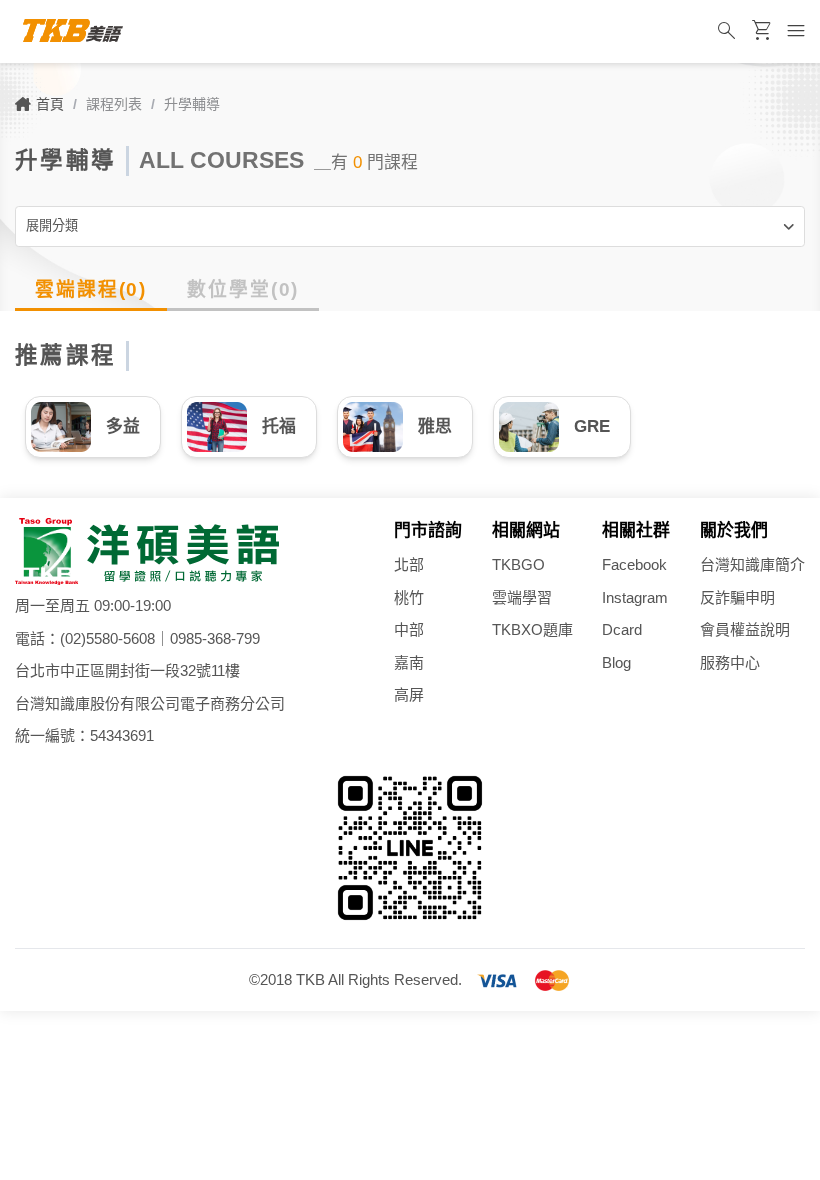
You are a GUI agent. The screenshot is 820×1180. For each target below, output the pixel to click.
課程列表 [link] (114, 104)
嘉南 (409, 662)
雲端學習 (522, 597)
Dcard (622, 629)
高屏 (409, 694)
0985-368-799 (215, 638)
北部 (409, 564)
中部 (409, 629)
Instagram (635, 597)
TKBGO (518, 564)
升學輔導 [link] (192, 104)
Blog (616, 662)
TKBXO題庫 (532, 629)
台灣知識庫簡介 (752, 564)
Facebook (634, 564)
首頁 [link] (50, 104)
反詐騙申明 (737, 597)
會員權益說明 (745, 629)
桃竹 (409, 597)
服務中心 (730, 662)
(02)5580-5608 (107, 638)
